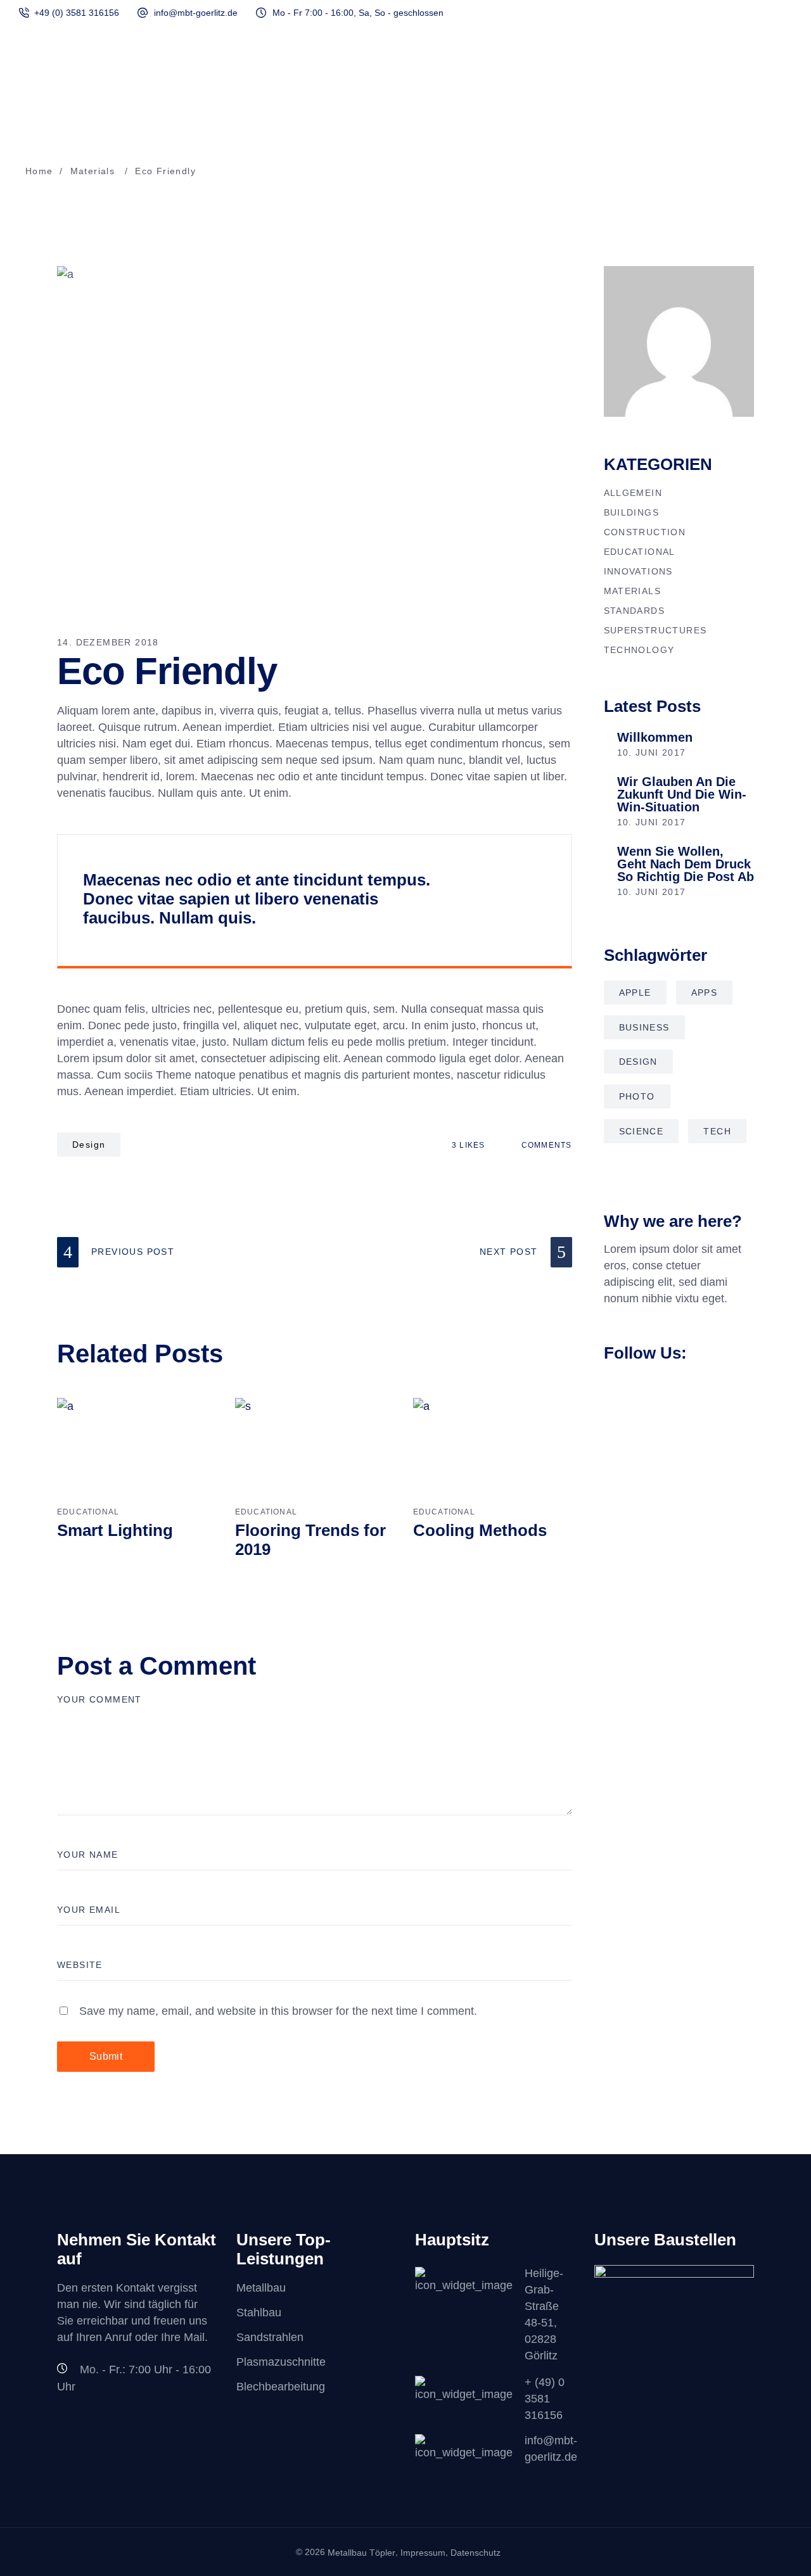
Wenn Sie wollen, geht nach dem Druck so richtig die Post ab (686, 864)
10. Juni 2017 (652, 752)
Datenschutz (476, 2553)
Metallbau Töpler (361, 2553)
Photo (637, 1096)
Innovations (638, 571)
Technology (639, 650)
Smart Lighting (115, 1530)
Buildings (632, 512)
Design (89, 1145)
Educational (88, 1512)
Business (644, 1027)
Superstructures (655, 630)
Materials (93, 171)
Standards (635, 611)
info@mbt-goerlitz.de (196, 13)
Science (642, 1131)
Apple (635, 993)
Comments (545, 1145)
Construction (645, 532)
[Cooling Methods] (493, 1450)
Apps (705, 993)
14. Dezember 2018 (108, 642)
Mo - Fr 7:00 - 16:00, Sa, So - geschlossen (358, 13)
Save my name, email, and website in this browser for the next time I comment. (278, 2011)
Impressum (423, 2553)
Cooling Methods (480, 1530)
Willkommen (655, 737)
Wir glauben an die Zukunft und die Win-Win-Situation (682, 794)
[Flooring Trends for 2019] (315, 1450)
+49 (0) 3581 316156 (77, 13)
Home (39, 171)
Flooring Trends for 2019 (310, 1540)
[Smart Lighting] (137, 1450)
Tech (717, 1131)
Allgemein (633, 493)
